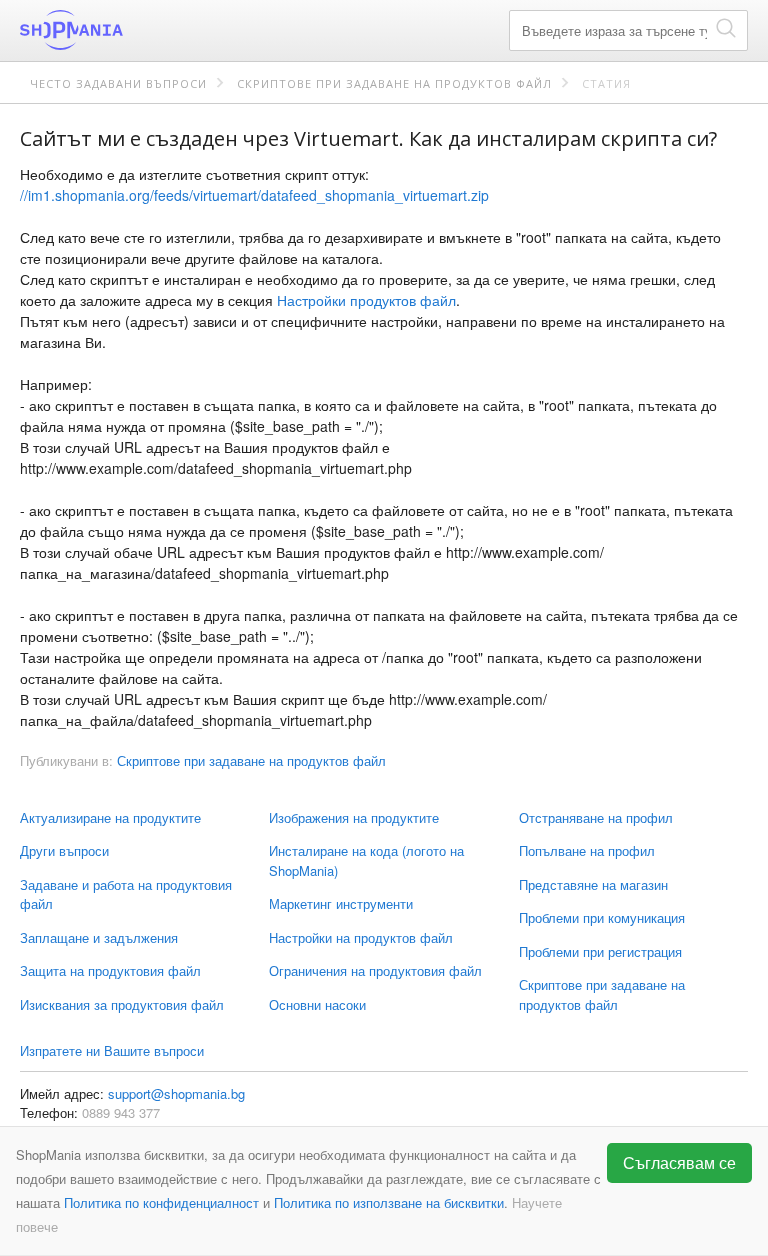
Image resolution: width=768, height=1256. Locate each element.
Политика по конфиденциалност (161, 1202)
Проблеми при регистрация (600, 951)
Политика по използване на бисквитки (389, 1202)
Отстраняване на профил (596, 817)
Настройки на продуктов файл (361, 937)
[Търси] (726, 27)
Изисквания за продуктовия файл (122, 1004)
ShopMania (120, 30)
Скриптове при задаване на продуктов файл (394, 83)
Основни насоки (317, 1004)
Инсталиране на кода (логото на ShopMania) (366, 860)
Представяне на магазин (593, 884)
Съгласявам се (679, 1162)
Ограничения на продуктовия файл (375, 970)
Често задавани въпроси (118, 83)
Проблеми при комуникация (602, 917)
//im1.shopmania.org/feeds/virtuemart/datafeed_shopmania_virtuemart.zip (254, 195)
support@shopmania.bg (176, 1093)
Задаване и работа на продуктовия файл (126, 894)
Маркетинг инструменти (341, 903)
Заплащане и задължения (99, 937)
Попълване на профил (587, 850)
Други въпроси (64, 850)
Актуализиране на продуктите (110, 817)
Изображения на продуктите (354, 817)
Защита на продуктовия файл (110, 970)
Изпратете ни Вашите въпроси (112, 1050)
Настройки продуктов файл (366, 300)
